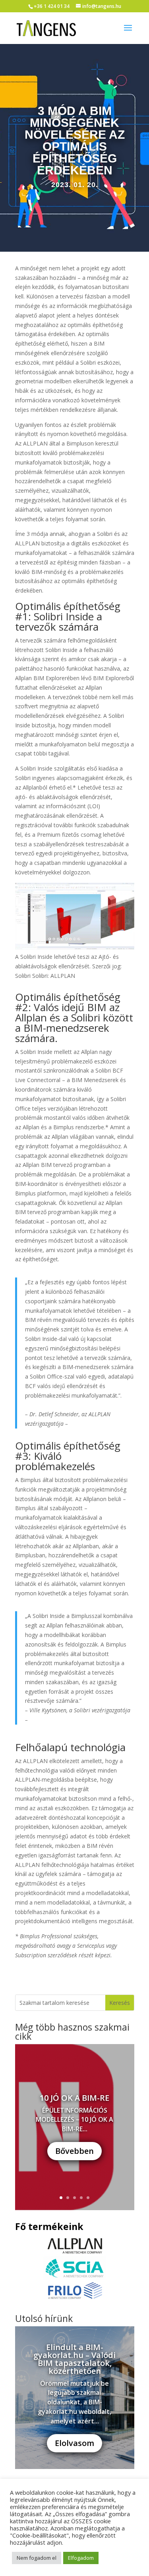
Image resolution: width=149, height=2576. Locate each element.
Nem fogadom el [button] (37, 2558)
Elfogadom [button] (81, 2558)
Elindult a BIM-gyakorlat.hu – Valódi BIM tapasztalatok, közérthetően (74, 2359)
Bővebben (74, 2151)
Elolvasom (74, 2443)
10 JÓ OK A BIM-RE (74, 2098)
